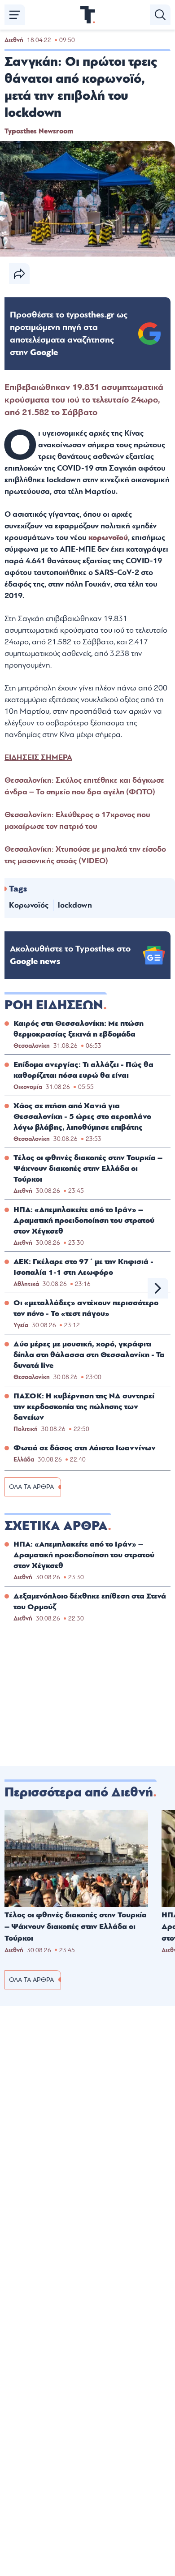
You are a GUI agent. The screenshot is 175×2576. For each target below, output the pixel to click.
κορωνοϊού (108, 538)
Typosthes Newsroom (39, 131)
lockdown (75, 905)
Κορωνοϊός (29, 905)
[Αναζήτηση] (160, 15)
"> (69, 334)
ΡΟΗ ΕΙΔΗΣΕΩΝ (54, 1005)
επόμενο (158, 1288)
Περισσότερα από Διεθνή (79, 1792)
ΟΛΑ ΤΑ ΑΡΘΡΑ (31, 1487)
